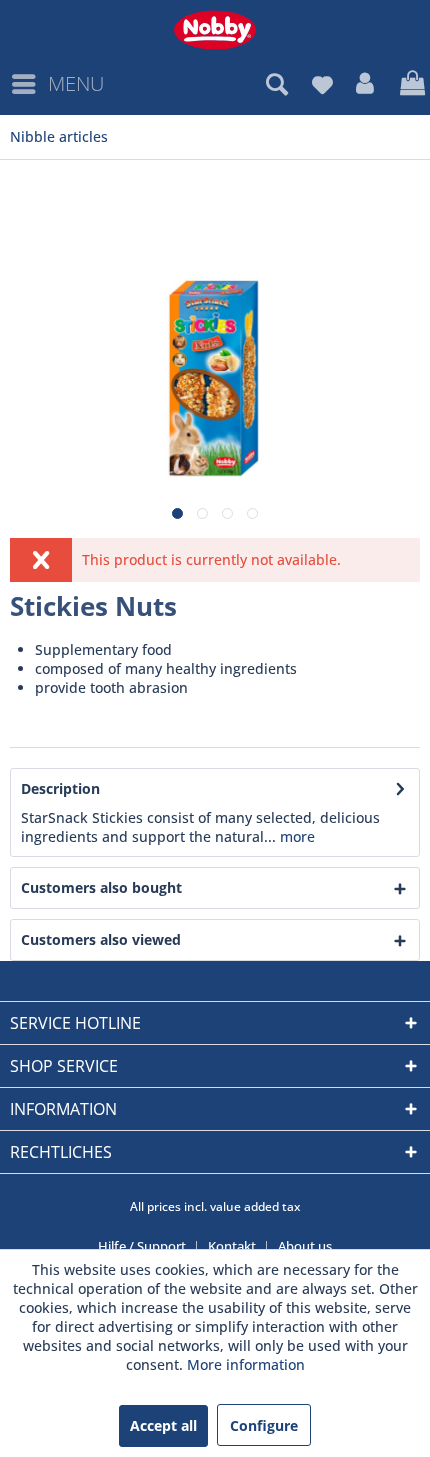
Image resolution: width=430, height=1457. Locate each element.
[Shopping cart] (410, 84)
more (295, 836)
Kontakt (232, 1246)
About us (305, 1246)
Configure (264, 1425)
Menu (76, 83)
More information (246, 1364)
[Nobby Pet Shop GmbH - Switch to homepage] (215, 30)
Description (60, 788)
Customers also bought (101, 887)
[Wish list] (322, 84)
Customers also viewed (101, 939)
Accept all (163, 1425)
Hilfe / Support (142, 1246)
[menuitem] (57, 84)
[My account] (366, 84)
